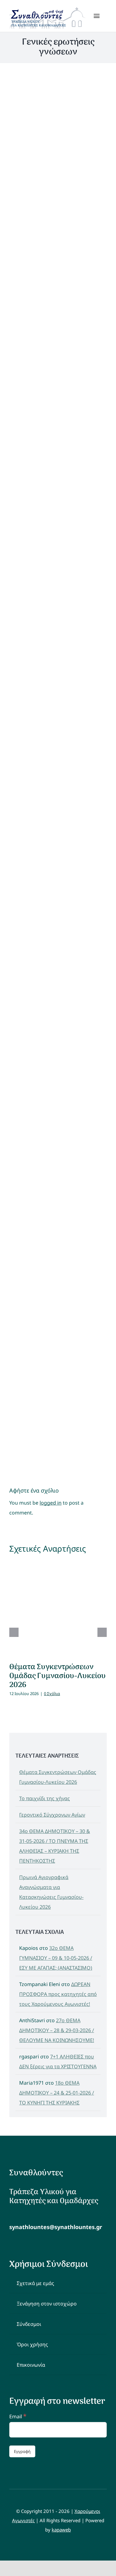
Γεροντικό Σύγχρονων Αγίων (52, 1815)
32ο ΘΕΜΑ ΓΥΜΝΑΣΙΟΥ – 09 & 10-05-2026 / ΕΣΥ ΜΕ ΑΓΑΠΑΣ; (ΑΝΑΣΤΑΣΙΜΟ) (56, 1958)
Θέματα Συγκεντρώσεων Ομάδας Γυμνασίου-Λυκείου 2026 (58, 1676)
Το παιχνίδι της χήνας (45, 1798)
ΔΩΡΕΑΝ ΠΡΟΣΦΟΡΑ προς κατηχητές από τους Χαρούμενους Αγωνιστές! (58, 1994)
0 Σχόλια (52, 1694)
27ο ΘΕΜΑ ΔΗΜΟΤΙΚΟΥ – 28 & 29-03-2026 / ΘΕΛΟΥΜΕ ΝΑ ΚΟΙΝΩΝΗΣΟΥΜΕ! (57, 2030)
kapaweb (61, 2530)
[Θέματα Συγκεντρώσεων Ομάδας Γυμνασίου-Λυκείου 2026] (58, 1608)
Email (18, 2416)
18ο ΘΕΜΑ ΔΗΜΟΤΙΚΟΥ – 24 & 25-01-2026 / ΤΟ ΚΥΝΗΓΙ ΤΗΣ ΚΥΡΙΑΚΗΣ (57, 2093)
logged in (51, 1503)
